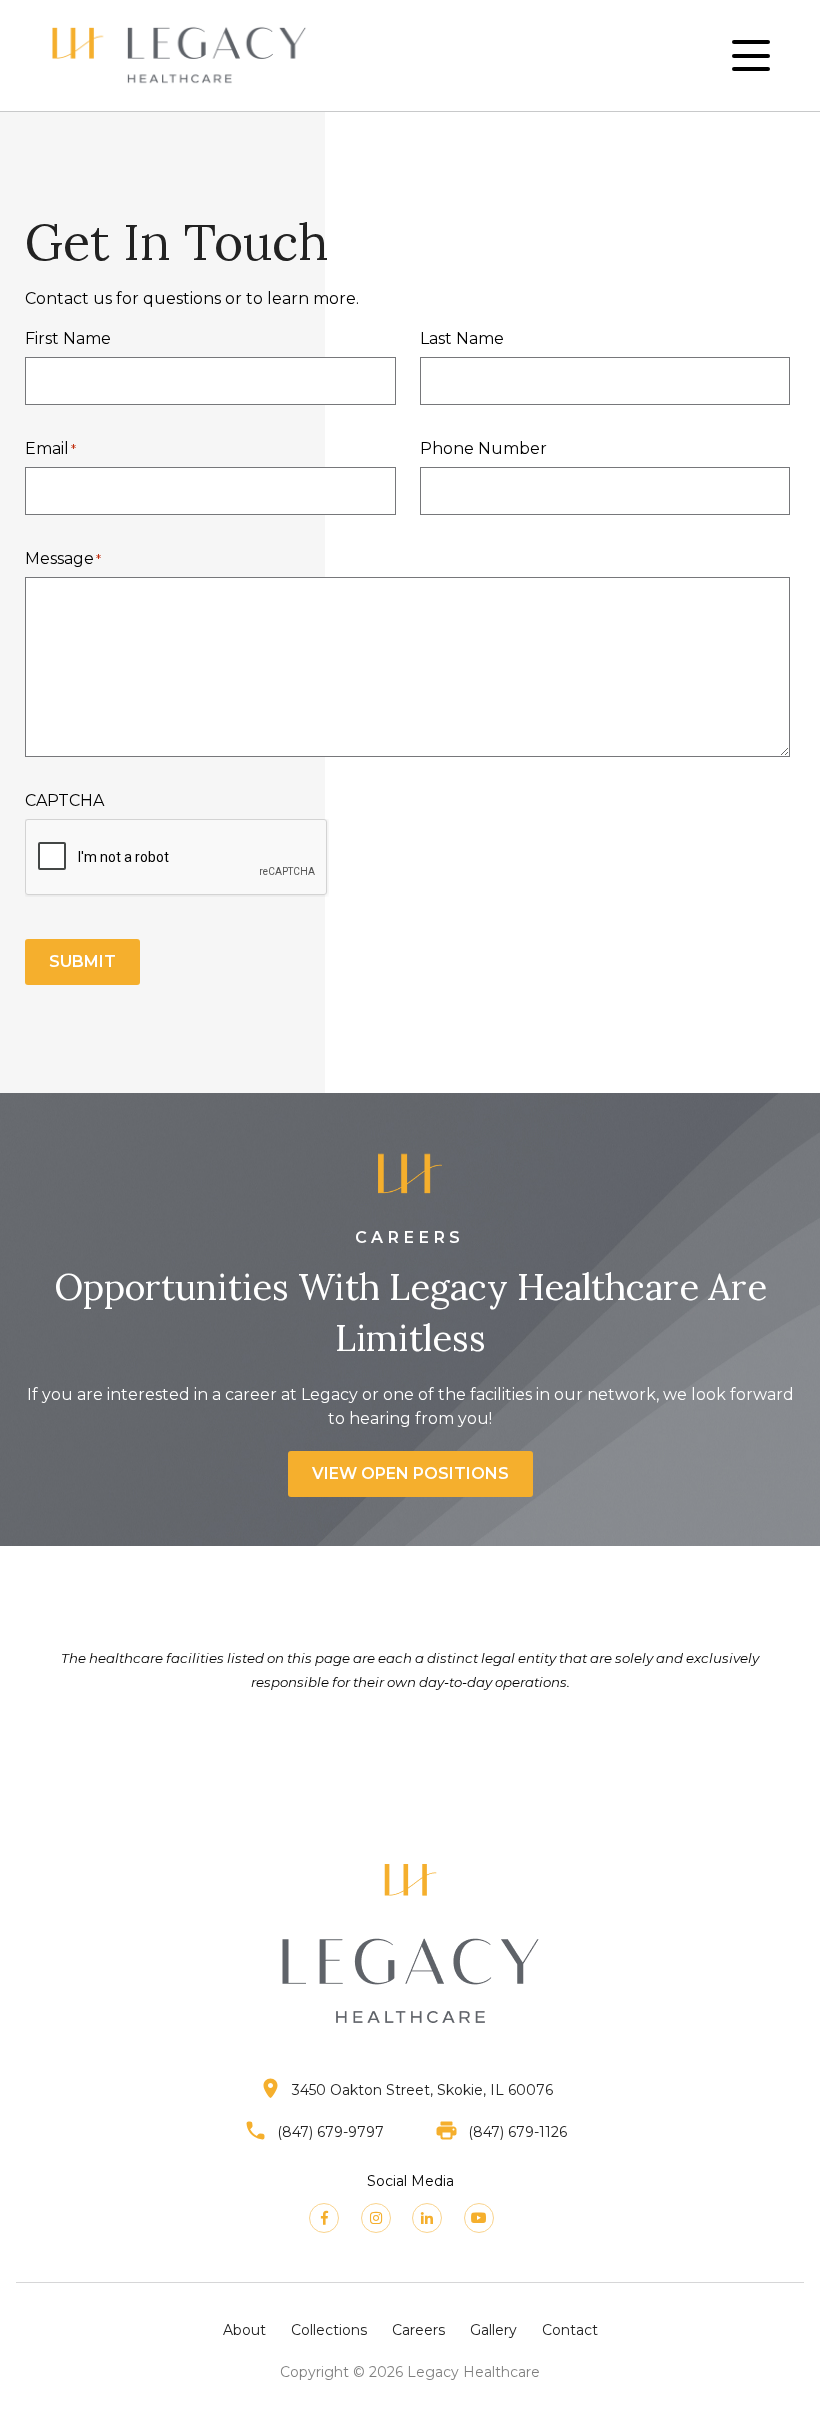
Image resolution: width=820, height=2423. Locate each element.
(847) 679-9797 (330, 2131)
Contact (570, 2330)
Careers (418, 2330)
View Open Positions (410, 1473)
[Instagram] (376, 2218)
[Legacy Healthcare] (179, 55)
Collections (329, 2330)
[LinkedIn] (427, 2218)
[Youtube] (479, 2218)
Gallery (493, 2330)
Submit (82, 961)
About (244, 2330)
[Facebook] (324, 2218)
